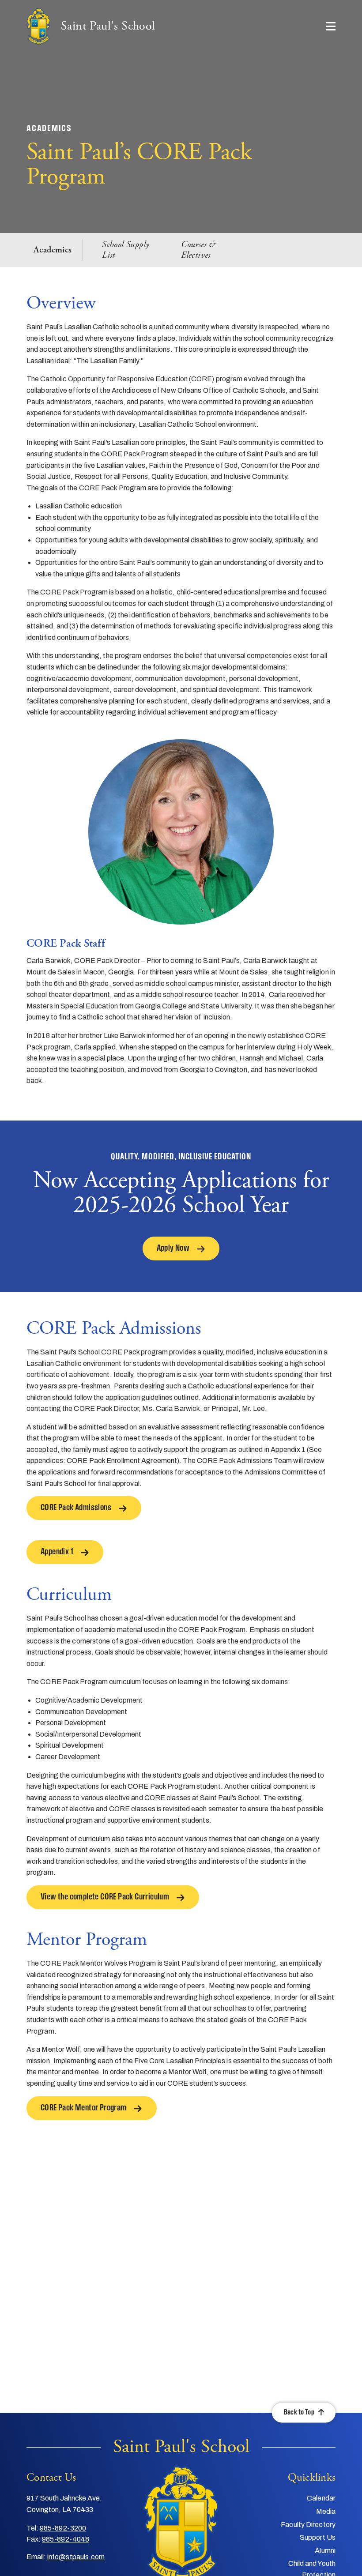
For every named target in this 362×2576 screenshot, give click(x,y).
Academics (53, 250)
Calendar (321, 2498)
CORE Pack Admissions (76, 1508)
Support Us (318, 2537)
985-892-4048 (66, 2539)
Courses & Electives (198, 250)
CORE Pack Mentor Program (84, 2108)
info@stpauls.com (76, 2557)
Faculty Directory (308, 2525)
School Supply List (125, 250)
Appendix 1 (57, 1552)
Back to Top (299, 2412)
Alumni (325, 2551)
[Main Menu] (331, 26)
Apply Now (173, 1249)
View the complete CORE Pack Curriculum (105, 1897)
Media (326, 2511)
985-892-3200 (63, 2528)
